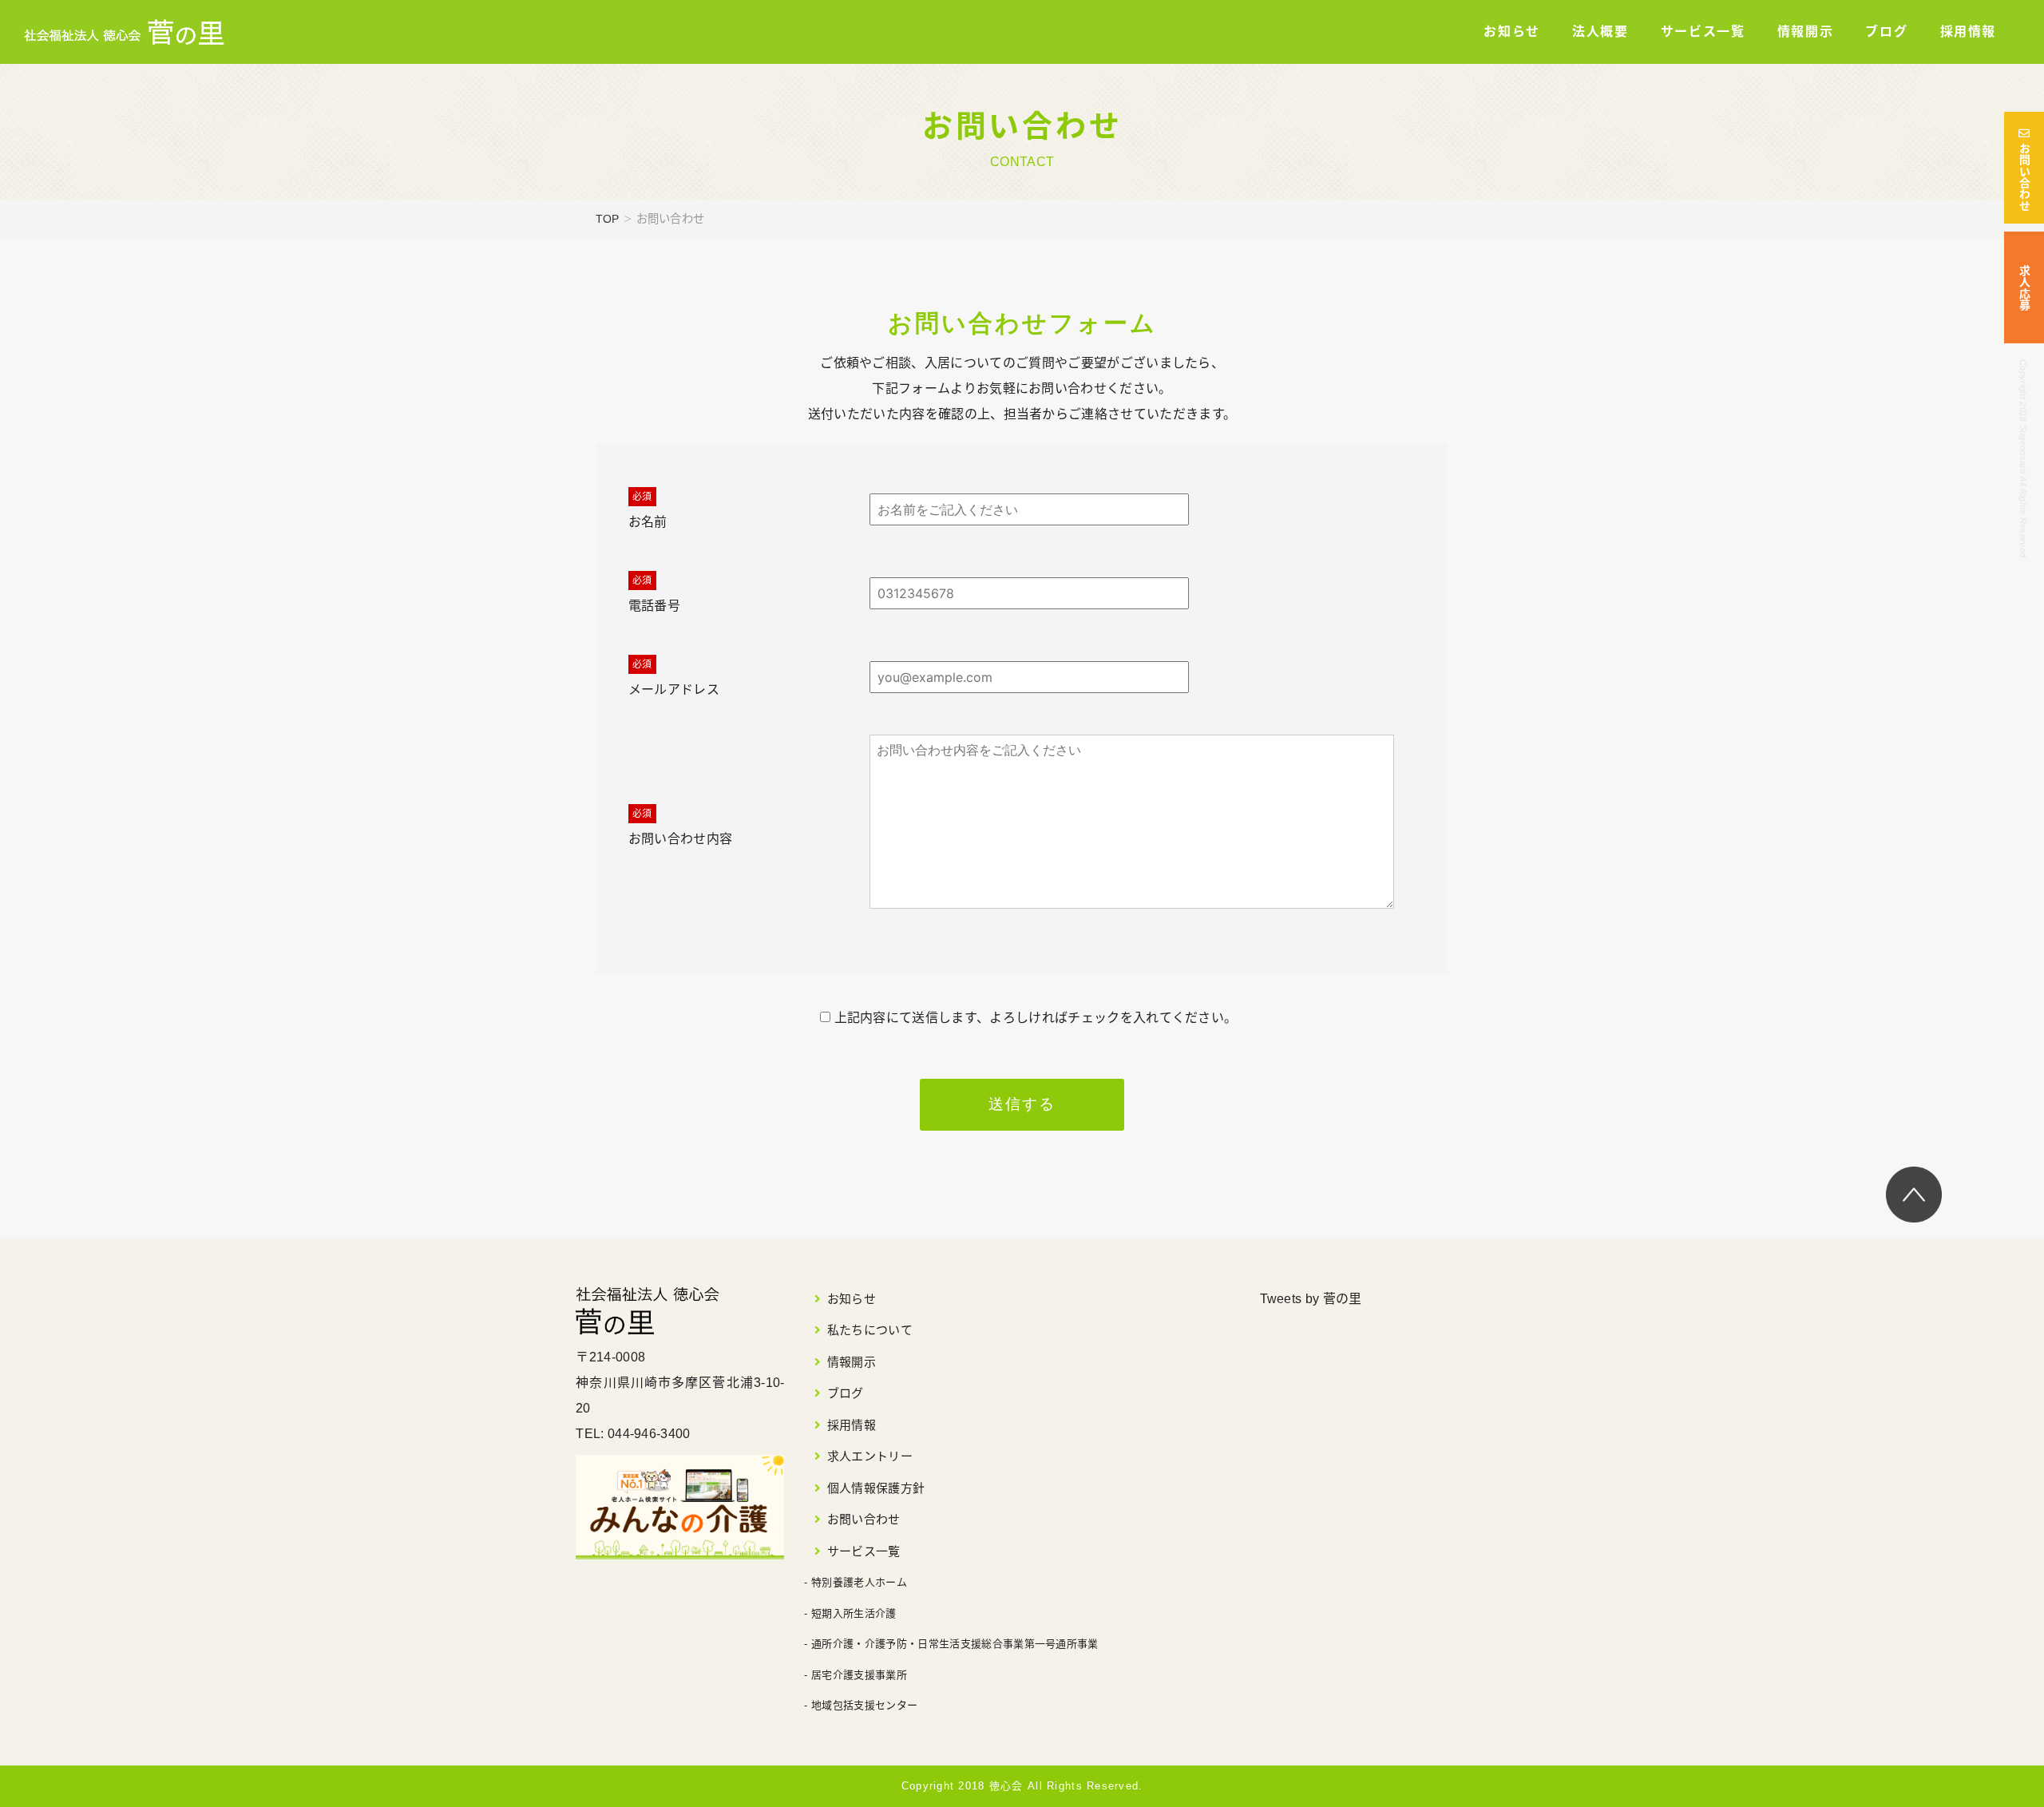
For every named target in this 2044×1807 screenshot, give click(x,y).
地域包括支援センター (864, 1705)
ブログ (1886, 32)
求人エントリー (870, 1456)
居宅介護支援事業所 (859, 1675)
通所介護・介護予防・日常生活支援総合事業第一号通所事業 (955, 1644)
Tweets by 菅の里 (1311, 1299)
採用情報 (1968, 32)
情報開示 (1805, 32)
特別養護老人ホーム (859, 1582)
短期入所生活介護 (854, 1613)
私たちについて (870, 1330)
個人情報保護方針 (876, 1488)
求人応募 (2024, 288)
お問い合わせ (2024, 177)
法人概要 (1600, 32)
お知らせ (1511, 32)
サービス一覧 (1703, 32)
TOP (608, 219)
